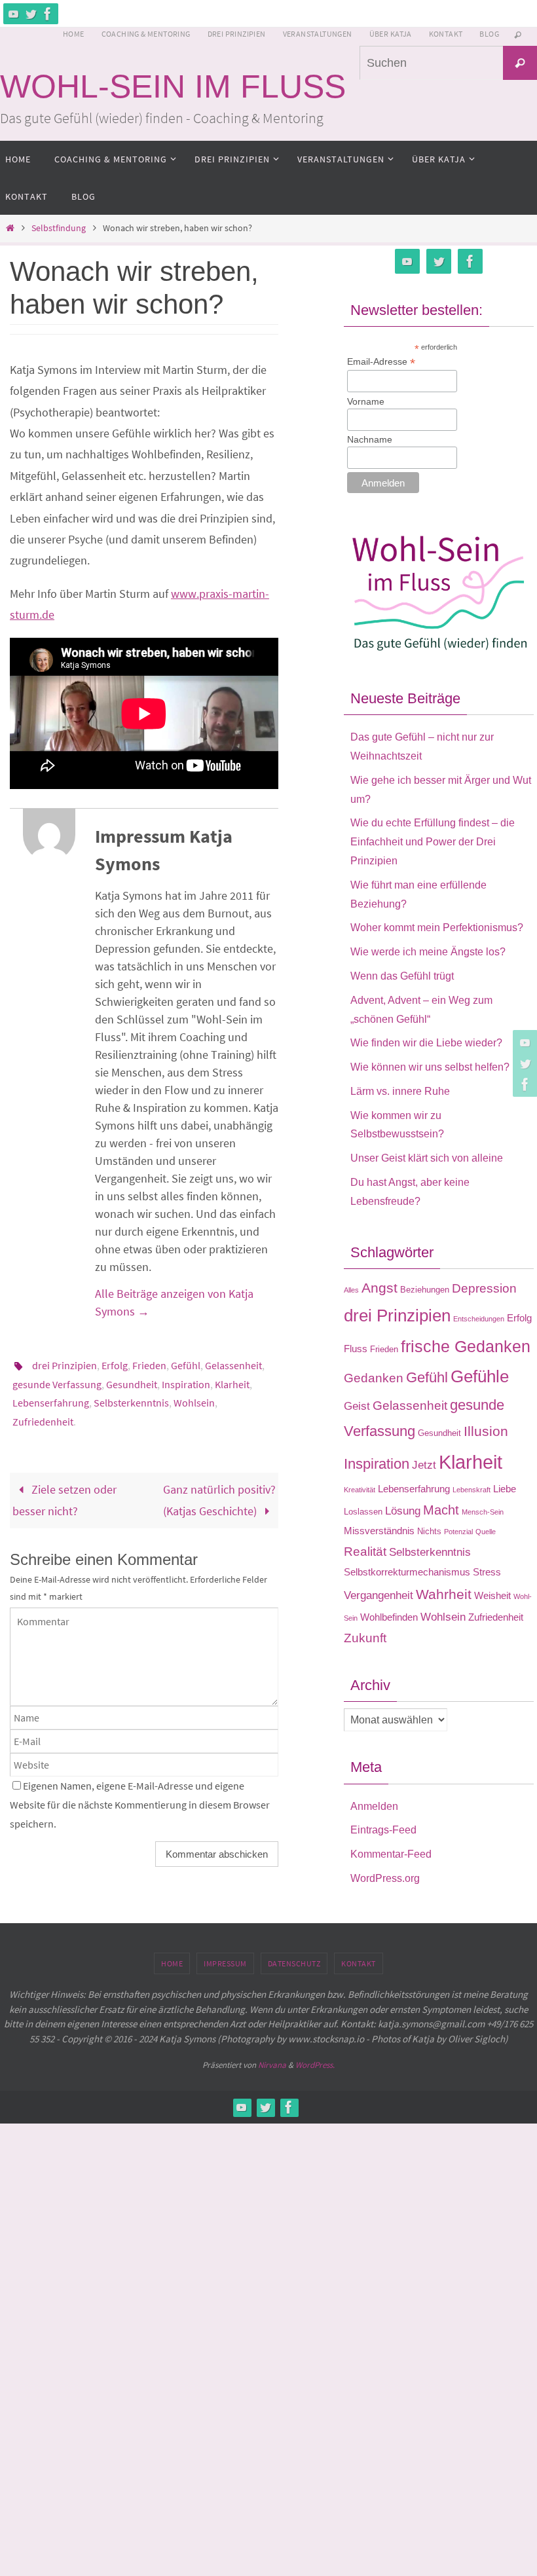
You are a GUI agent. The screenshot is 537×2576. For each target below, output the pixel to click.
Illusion (486, 1431)
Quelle (486, 1532)
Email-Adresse (381, 362)
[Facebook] (48, 14)
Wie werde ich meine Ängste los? (428, 952)
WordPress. (315, 2065)
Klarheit (232, 1384)
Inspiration (186, 1384)
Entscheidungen (479, 1319)
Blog (489, 34)
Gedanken (374, 1378)
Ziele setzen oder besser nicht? (65, 1498)
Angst (380, 1288)
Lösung (403, 1511)
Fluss (356, 1349)
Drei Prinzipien (237, 34)
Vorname (366, 401)
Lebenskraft (472, 1490)
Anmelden (374, 1806)
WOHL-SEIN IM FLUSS (173, 86)
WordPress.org (385, 1878)
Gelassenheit (233, 1365)
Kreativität (360, 1490)
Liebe (505, 1489)
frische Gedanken (466, 1346)
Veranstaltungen (318, 34)
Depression (484, 1288)
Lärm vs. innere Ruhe (400, 1091)
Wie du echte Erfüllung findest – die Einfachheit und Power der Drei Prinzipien (433, 842)
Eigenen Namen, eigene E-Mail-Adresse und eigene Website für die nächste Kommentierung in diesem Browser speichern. (140, 1802)
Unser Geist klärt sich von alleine (427, 1158)
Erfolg (115, 1365)
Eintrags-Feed (383, 1830)
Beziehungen (425, 1290)
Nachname (370, 439)
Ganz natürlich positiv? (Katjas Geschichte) (219, 1498)
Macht (441, 1510)
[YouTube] (14, 14)
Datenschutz (294, 1963)
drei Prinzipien (65, 1365)
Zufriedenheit (43, 1420)
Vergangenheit (379, 1595)
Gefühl (186, 1365)
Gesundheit (132, 1384)
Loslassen (363, 1512)
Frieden (149, 1365)
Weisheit (492, 1595)
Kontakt (446, 34)
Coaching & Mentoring (146, 34)
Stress (487, 1572)
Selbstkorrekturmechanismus (407, 1572)
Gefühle (480, 1376)
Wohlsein (194, 1402)
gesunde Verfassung (57, 1384)
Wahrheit (444, 1594)
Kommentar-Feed (391, 1854)
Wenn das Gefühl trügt (402, 976)
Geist (357, 1406)
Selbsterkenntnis (131, 1402)
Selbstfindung (59, 228)
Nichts (429, 1531)
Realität (365, 1552)
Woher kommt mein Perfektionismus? (437, 928)
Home (74, 34)
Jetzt (424, 1465)
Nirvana (272, 2065)
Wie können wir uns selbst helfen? (430, 1067)
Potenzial (458, 1532)
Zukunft (365, 1638)
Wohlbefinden (389, 1617)
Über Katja (391, 34)
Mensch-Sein (483, 1512)
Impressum (225, 1963)
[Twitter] (31, 14)
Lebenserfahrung (51, 1402)
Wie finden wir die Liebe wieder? (426, 1043)
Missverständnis (379, 1531)
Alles (351, 1290)
